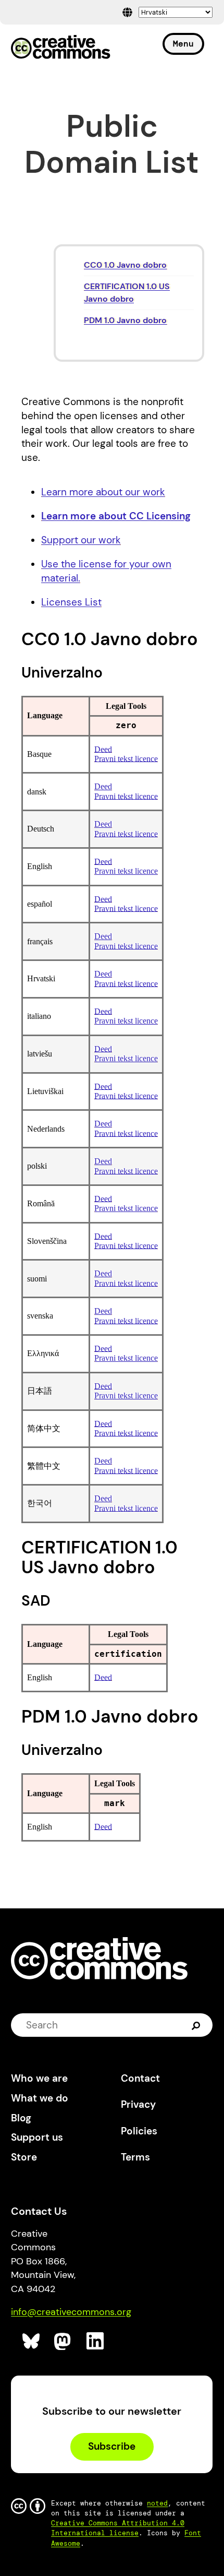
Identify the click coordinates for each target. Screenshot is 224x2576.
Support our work (81, 540)
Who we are (39, 2078)
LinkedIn (96, 2341)
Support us (37, 2137)
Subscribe (112, 2446)
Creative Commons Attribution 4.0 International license (118, 2528)
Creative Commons (61, 48)
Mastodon (63, 2341)
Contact (140, 2078)
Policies (139, 2131)
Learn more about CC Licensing (116, 516)
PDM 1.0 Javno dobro (125, 320)
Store (24, 2157)
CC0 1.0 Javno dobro (125, 265)
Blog (21, 2118)
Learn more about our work (103, 492)
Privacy (138, 2104)
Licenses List (71, 602)
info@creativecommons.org (71, 2312)
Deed (103, 749)
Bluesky (32, 2341)
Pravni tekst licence (126, 759)
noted (157, 2503)
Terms (135, 2157)
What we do (40, 2098)
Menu (183, 44)
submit (197, 2025)
